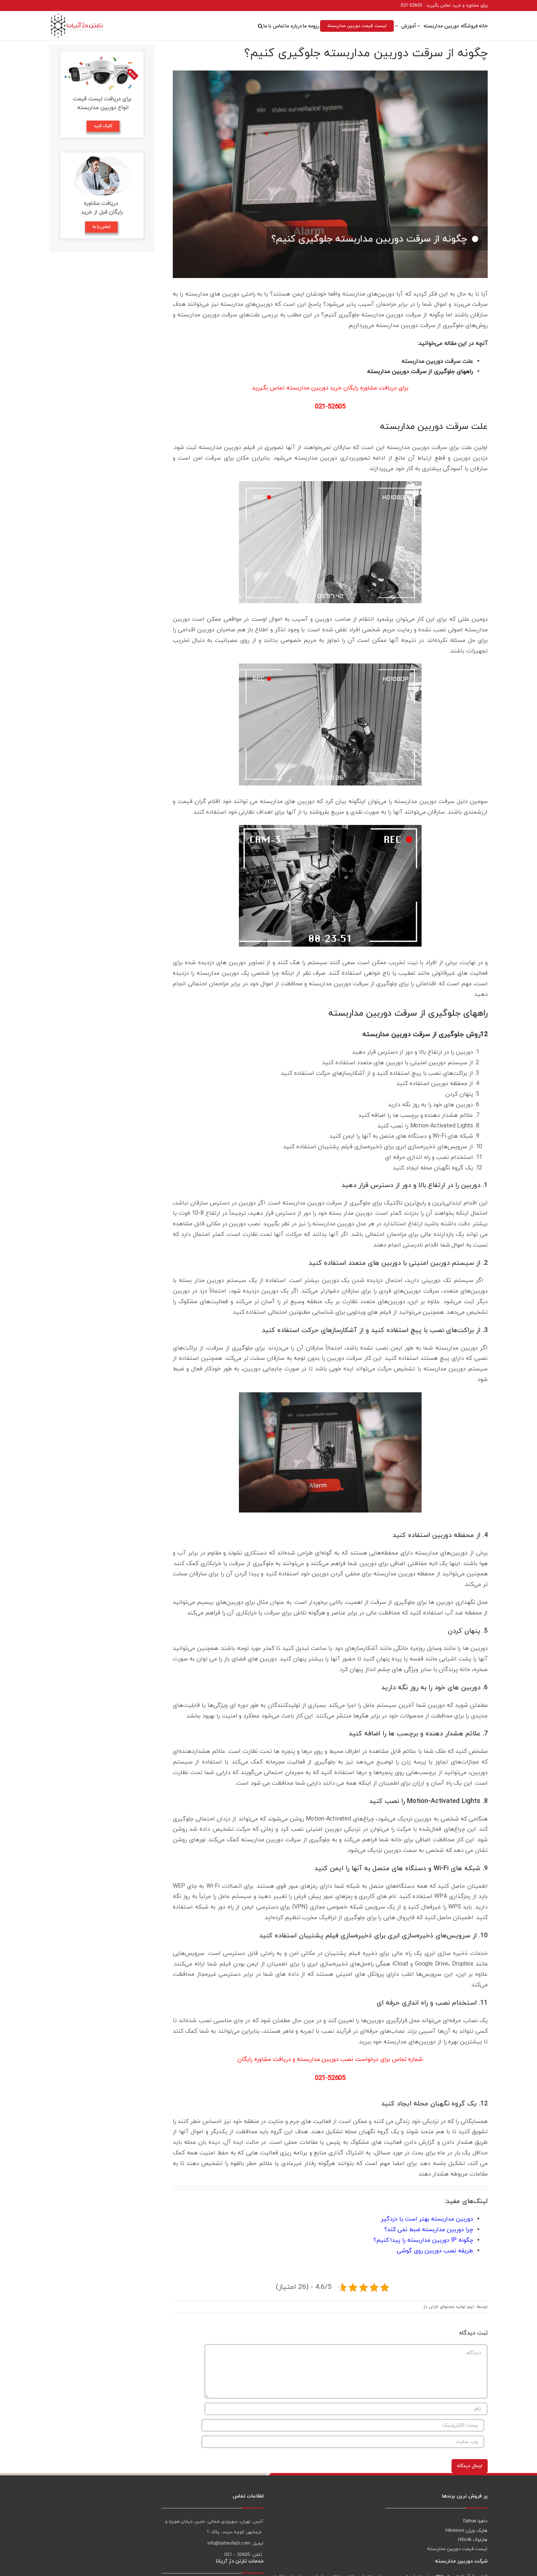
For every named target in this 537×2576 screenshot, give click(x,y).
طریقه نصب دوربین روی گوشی (435, 2251)
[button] (260, 26)
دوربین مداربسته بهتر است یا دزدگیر (427, 2219)
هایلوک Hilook (473, 2540)
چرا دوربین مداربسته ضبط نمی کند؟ (429, 2230)
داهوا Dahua (475, 2521)
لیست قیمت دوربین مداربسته (457, 2549)
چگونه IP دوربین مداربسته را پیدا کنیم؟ (423, 2240)
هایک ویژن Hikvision (466, 2531)
